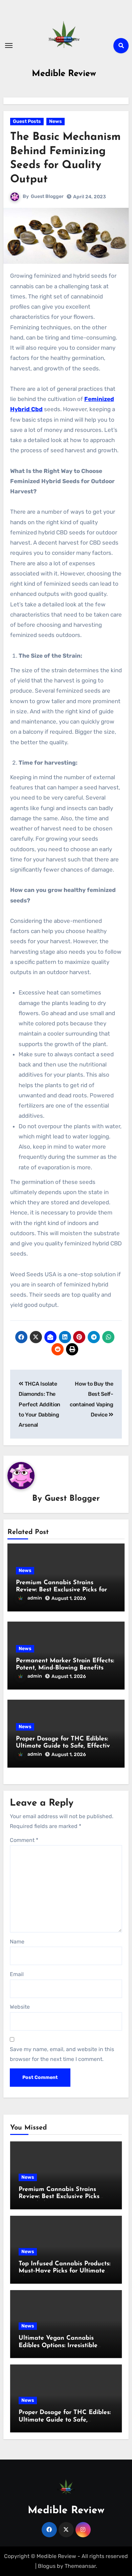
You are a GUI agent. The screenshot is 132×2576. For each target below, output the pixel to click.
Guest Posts (27, 121)
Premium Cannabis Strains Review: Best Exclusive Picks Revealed (59, 2197)
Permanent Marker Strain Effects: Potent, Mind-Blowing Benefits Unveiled (65, 1668)
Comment (24, 1840)
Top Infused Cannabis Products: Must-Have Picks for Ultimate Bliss (64, 2271)
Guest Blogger (47, 196)
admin (35, 1598)
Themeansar (80, 2566)
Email (17, 1974)
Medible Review (64, 74)
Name (17, 1942)
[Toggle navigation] (9, 45)
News (56, 121)
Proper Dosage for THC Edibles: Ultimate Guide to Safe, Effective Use (65, 1746)
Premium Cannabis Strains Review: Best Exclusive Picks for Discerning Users (61, 1590)
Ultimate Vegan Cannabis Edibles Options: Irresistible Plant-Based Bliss (58, 2346)
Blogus (47, 2566)
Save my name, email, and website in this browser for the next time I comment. (62, 2054)
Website (20, 2007)
